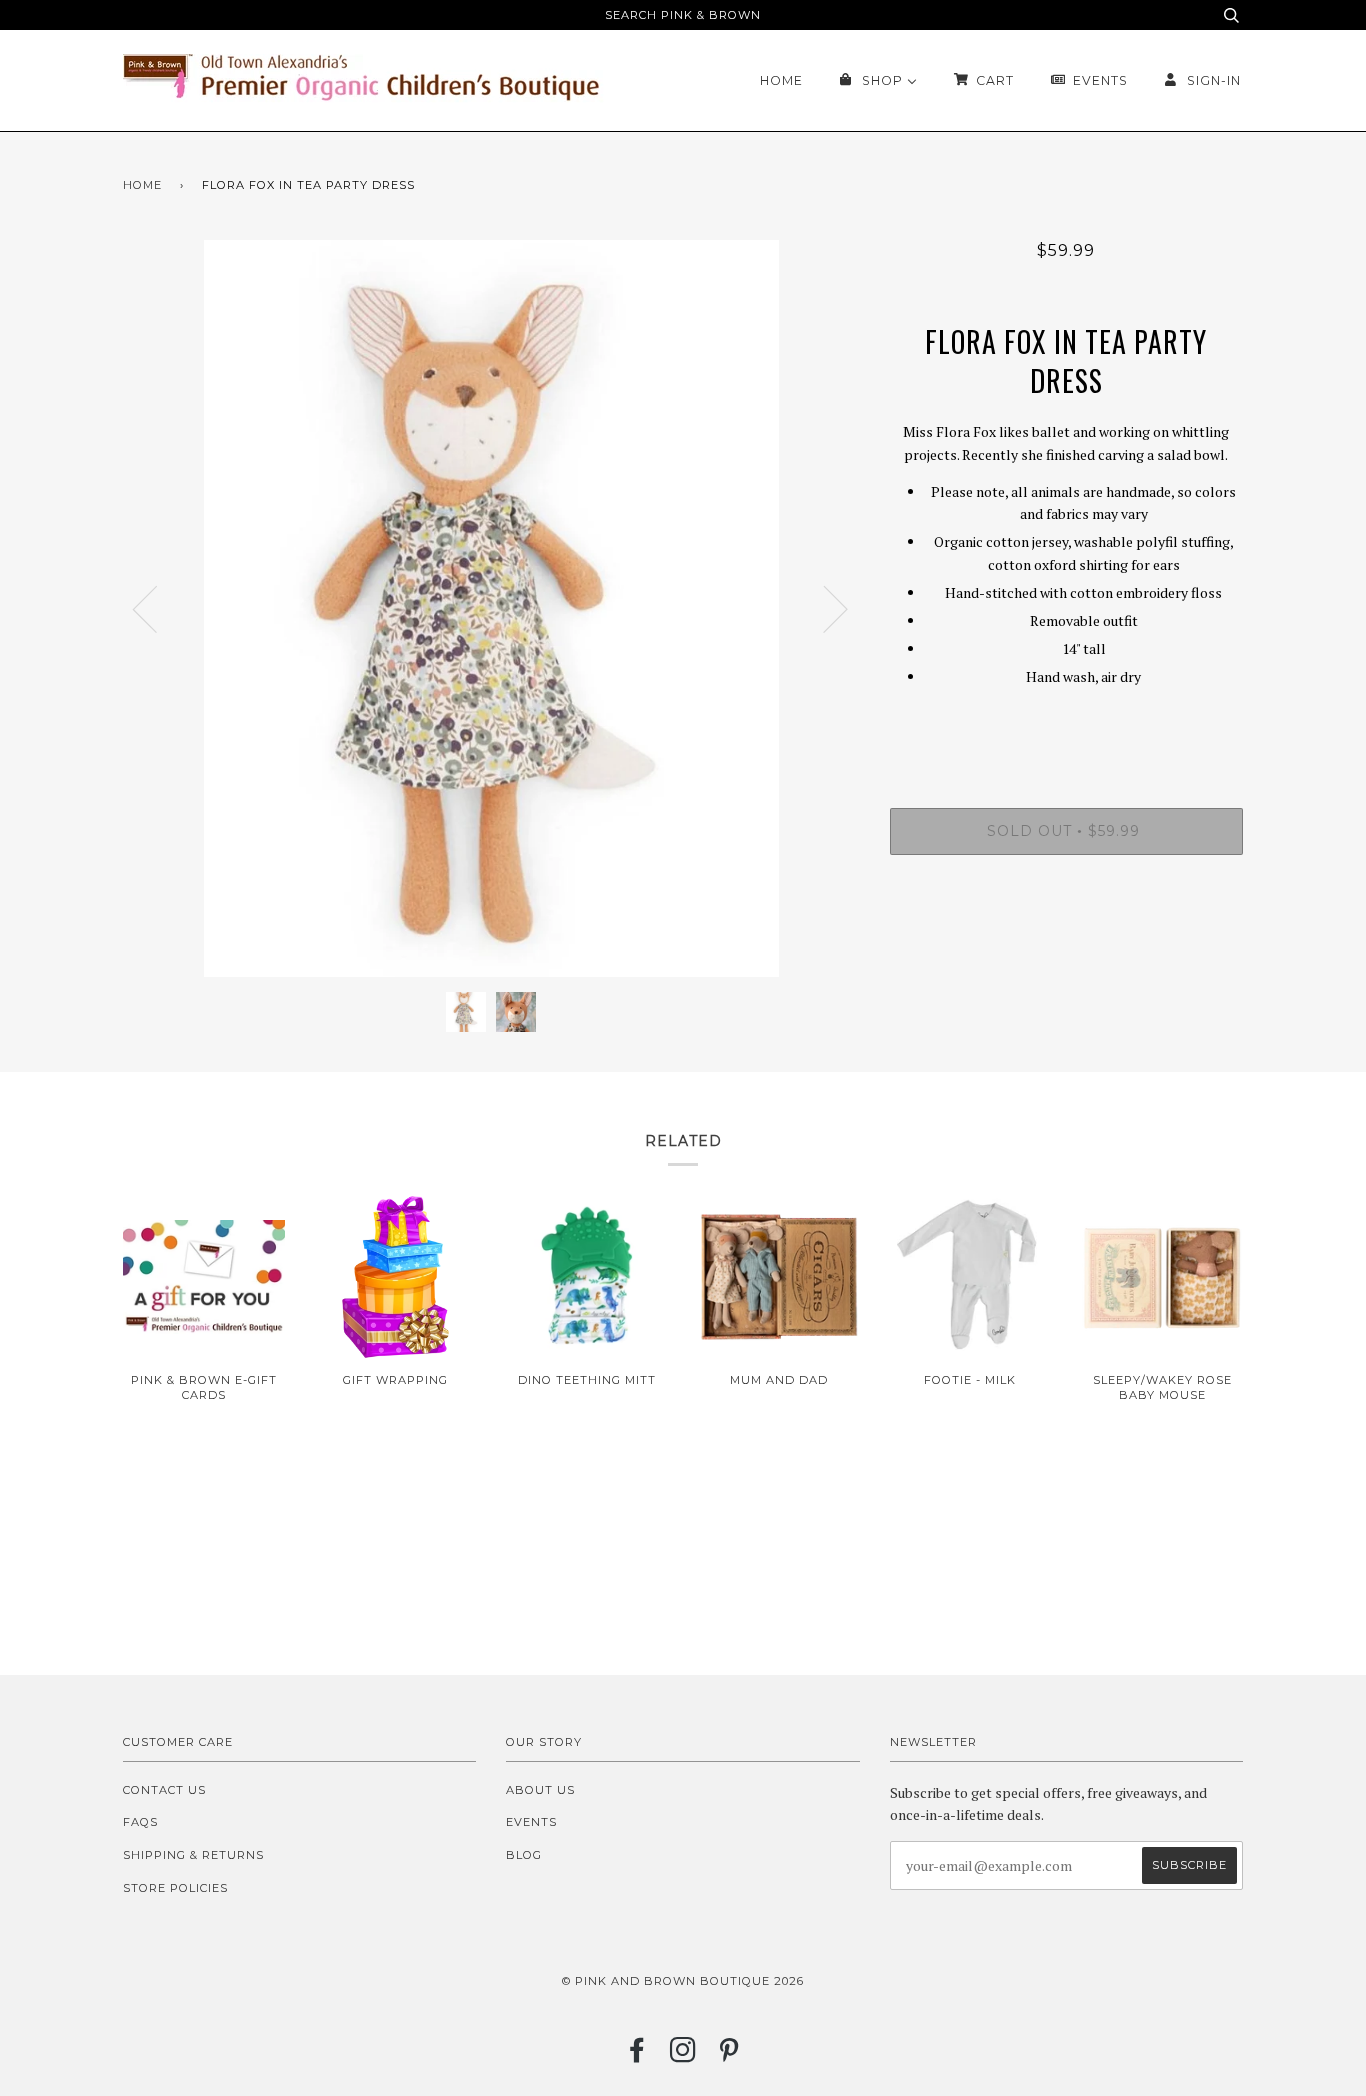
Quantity (1066, 726)
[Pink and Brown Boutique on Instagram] (683, 2056)
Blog (524, 1855)
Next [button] (823, 608)
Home (142, 185)
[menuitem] (781, 80)
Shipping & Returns (193, 1855)
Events (531, 1822)
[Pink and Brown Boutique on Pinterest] (729, 2056)
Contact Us (164, 1790)
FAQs (140, 1822)
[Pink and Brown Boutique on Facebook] (637, 2056)
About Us (540, 1790)
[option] (491, 608)
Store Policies (175, 1888)
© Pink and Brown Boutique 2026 (683, 1981)
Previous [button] (157, 608)
